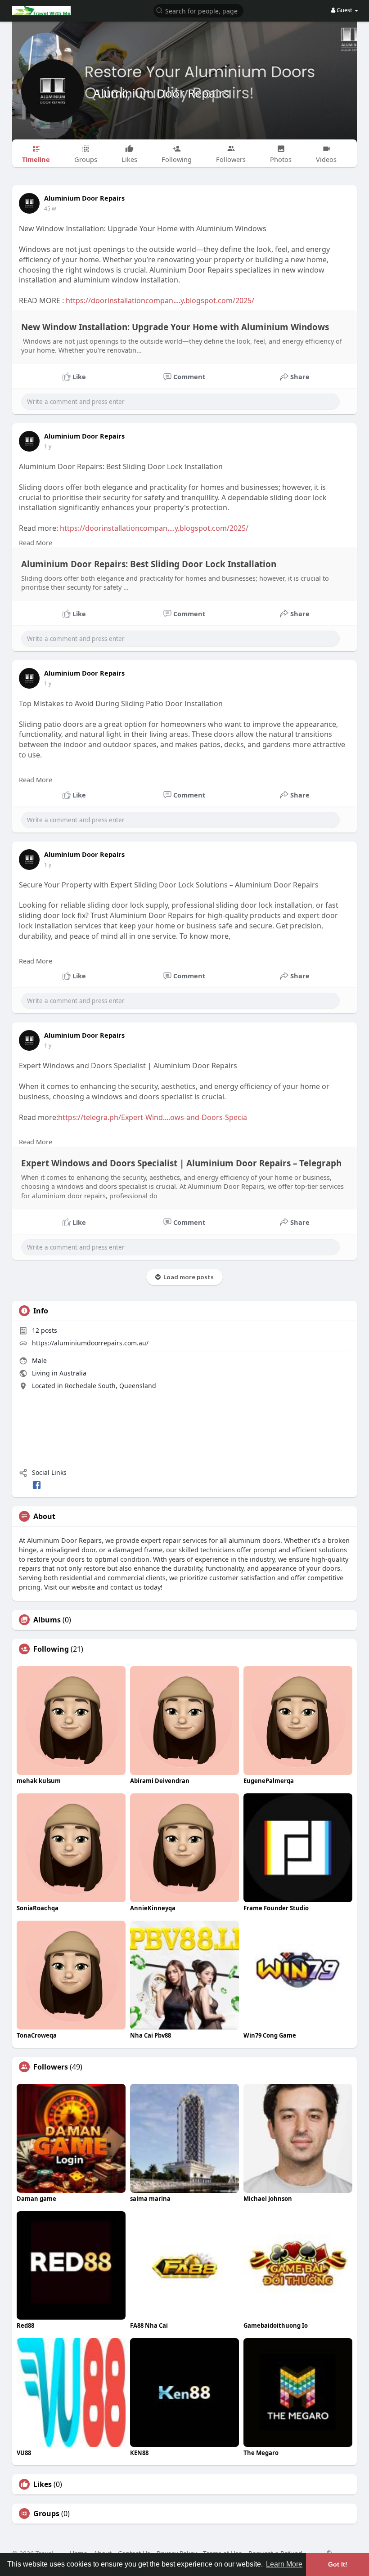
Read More (36, 542)
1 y (48, 446)
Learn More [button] (284, 2564)
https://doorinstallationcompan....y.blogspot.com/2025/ (160, 300)
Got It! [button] (338, 2564)
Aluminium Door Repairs (161, 93)
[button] (198, 10)
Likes (43, 2484)
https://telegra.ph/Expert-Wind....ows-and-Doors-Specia (153, 1117)
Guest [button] (344, 10)
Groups (46, 2513)
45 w (50, 208)
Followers (51, 2067)
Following (51, 1649)
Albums (47, 1620)
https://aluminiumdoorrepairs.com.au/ (90, 1343)
